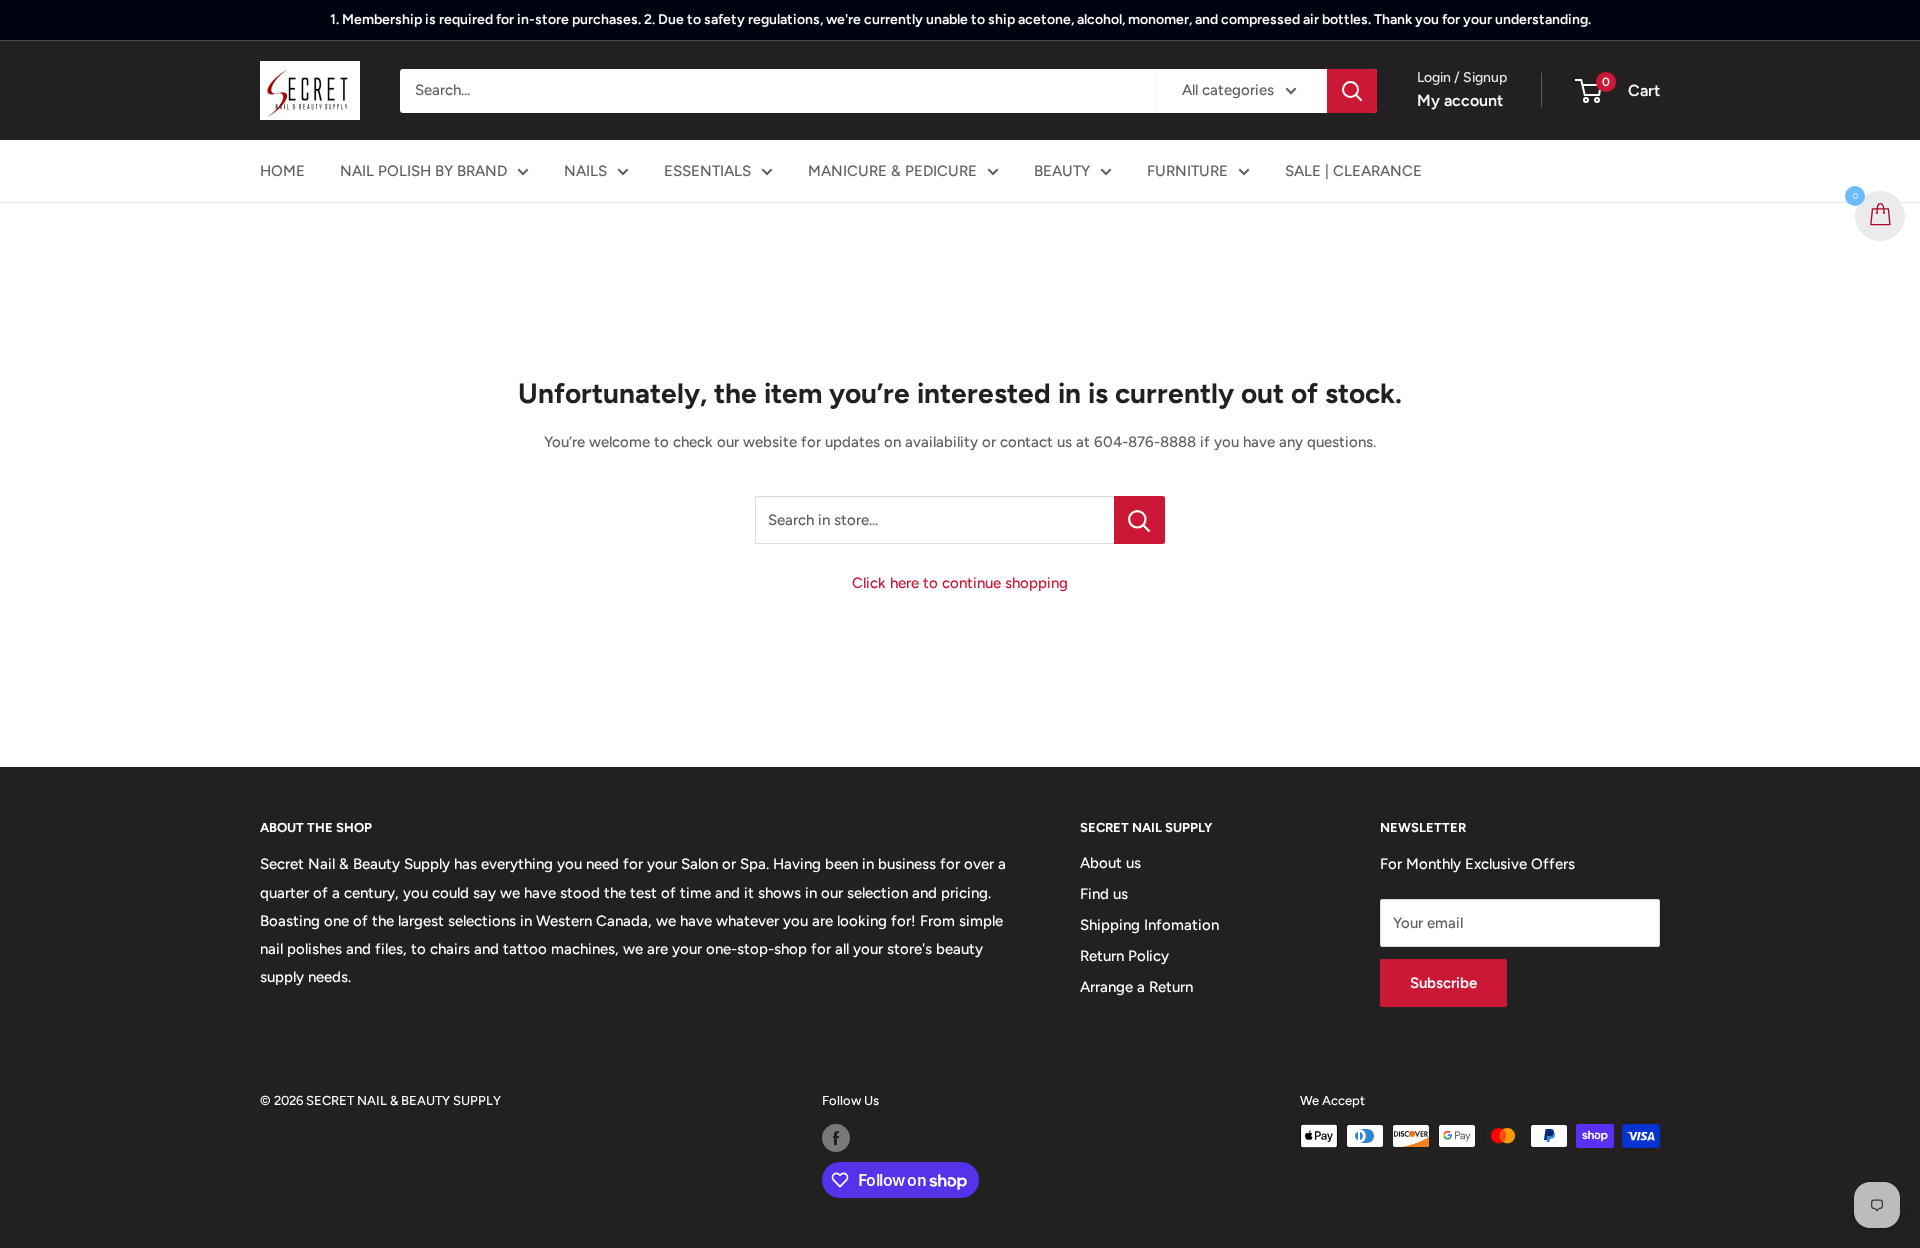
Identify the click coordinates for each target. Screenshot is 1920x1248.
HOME (282, 171)
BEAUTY (1062, 171)
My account (1460, 100)
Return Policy (1124, 956)
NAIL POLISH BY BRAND (423, 171)
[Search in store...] (1139, 520)
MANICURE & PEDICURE (892, 171)
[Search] (1352, 91)
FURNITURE (1187, 171)
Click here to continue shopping (960, 583)
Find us (1104, 894)
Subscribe (1443, 983)
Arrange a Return (1136, 987)
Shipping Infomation (1149, 925)
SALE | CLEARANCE (1353, 171)
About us (1110, 863)
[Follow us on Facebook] (836, 1138)
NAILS (585, 171)
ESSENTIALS (707, 171)
